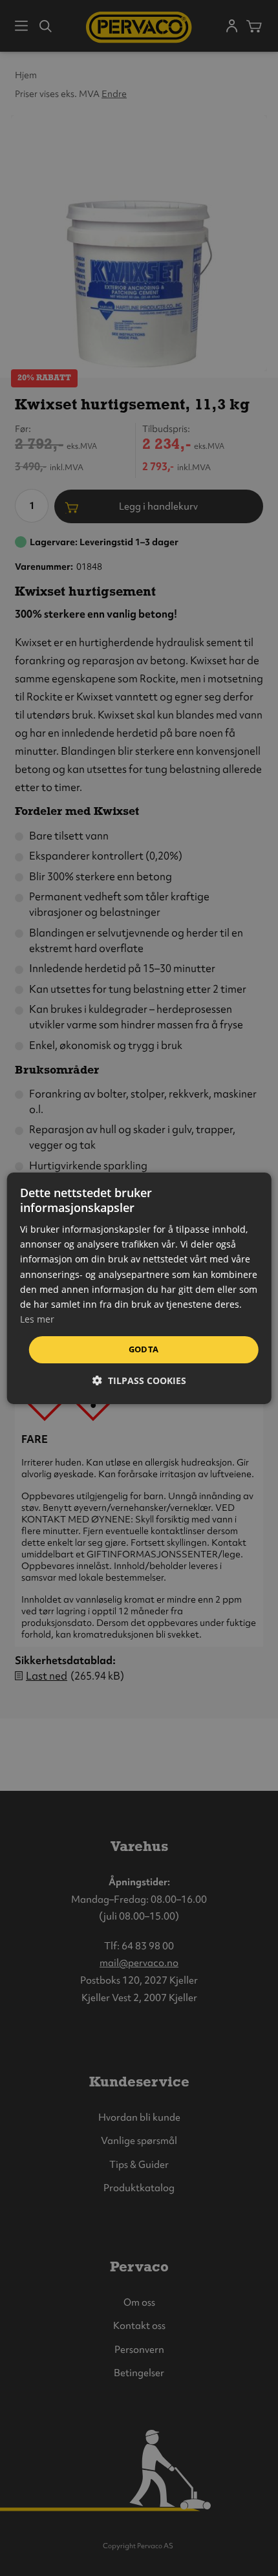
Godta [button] (144, 1349)
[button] (139, 1380)
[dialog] (139, 1288)
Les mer (37, 1319)
